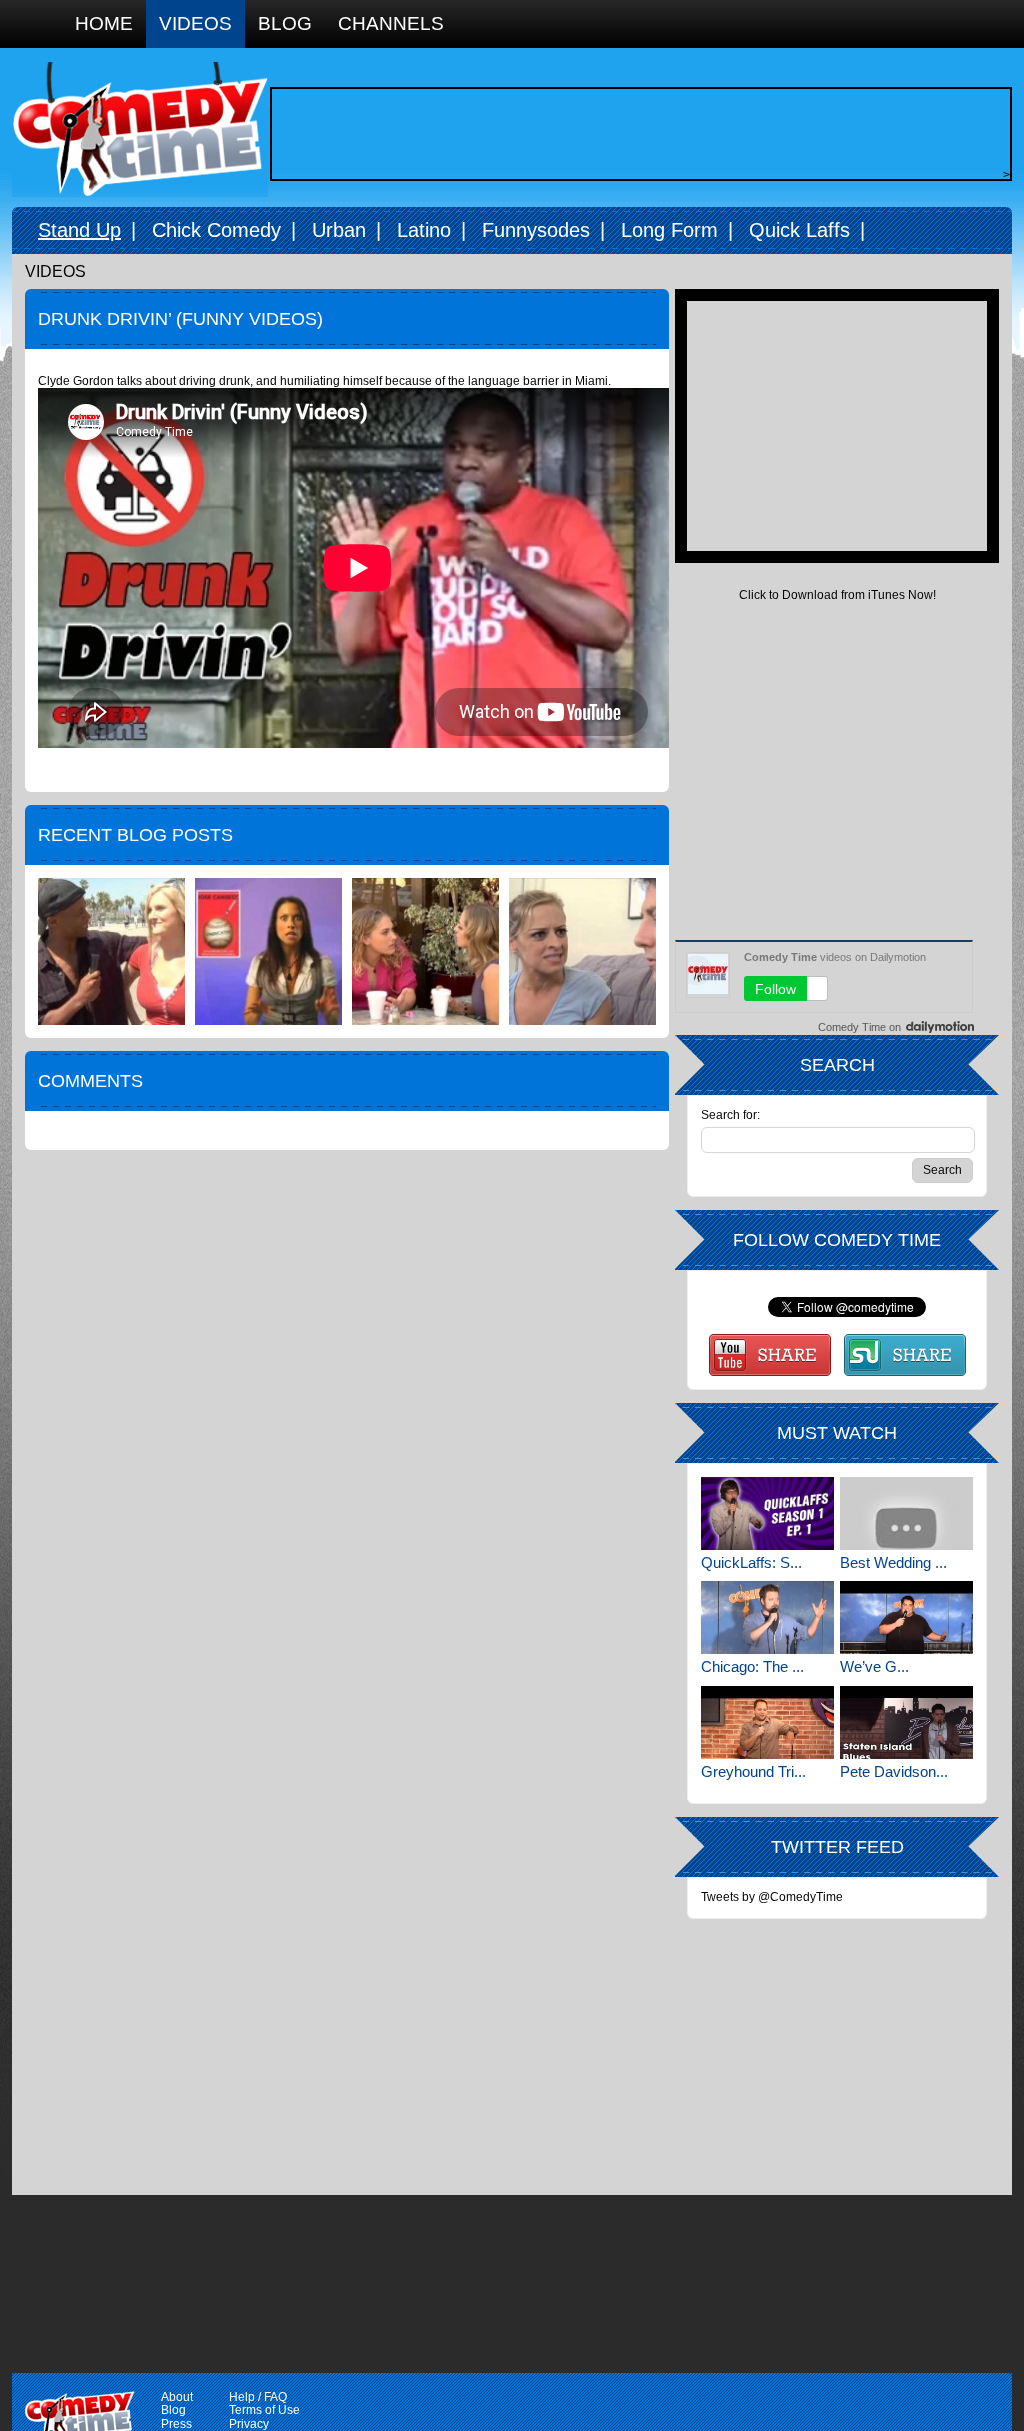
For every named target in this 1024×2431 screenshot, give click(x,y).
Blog (285, 23)
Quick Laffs (799, 230)
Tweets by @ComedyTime (772, 1897)
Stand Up (79, 230)
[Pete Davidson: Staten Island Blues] (906, 1722)
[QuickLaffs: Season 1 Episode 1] (767, 1513)
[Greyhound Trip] (767, 1722)
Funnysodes (536, 230)
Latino (424, 230)
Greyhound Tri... (753, 1771)
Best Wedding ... (893, 1562)
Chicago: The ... (752, 1666)
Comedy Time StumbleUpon (905, 1355)
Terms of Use (264, 2410)
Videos (195, 23)
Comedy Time (140, 129)
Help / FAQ (258, 2397)
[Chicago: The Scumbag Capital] (767, 1617)
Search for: (730, 1115)
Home (104, 23)
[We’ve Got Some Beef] (906, 1617)
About (177, 2397)
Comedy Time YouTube (770, 1355)
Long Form (669, 230)
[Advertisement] (636, 134)
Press (176, 2424)
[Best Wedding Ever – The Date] (906, 1513)
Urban (339, 230)
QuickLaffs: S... (751, 1562)
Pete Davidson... (894, 1771)
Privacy (249, 2424)
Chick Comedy (216, 230)
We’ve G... (874, 1666)
